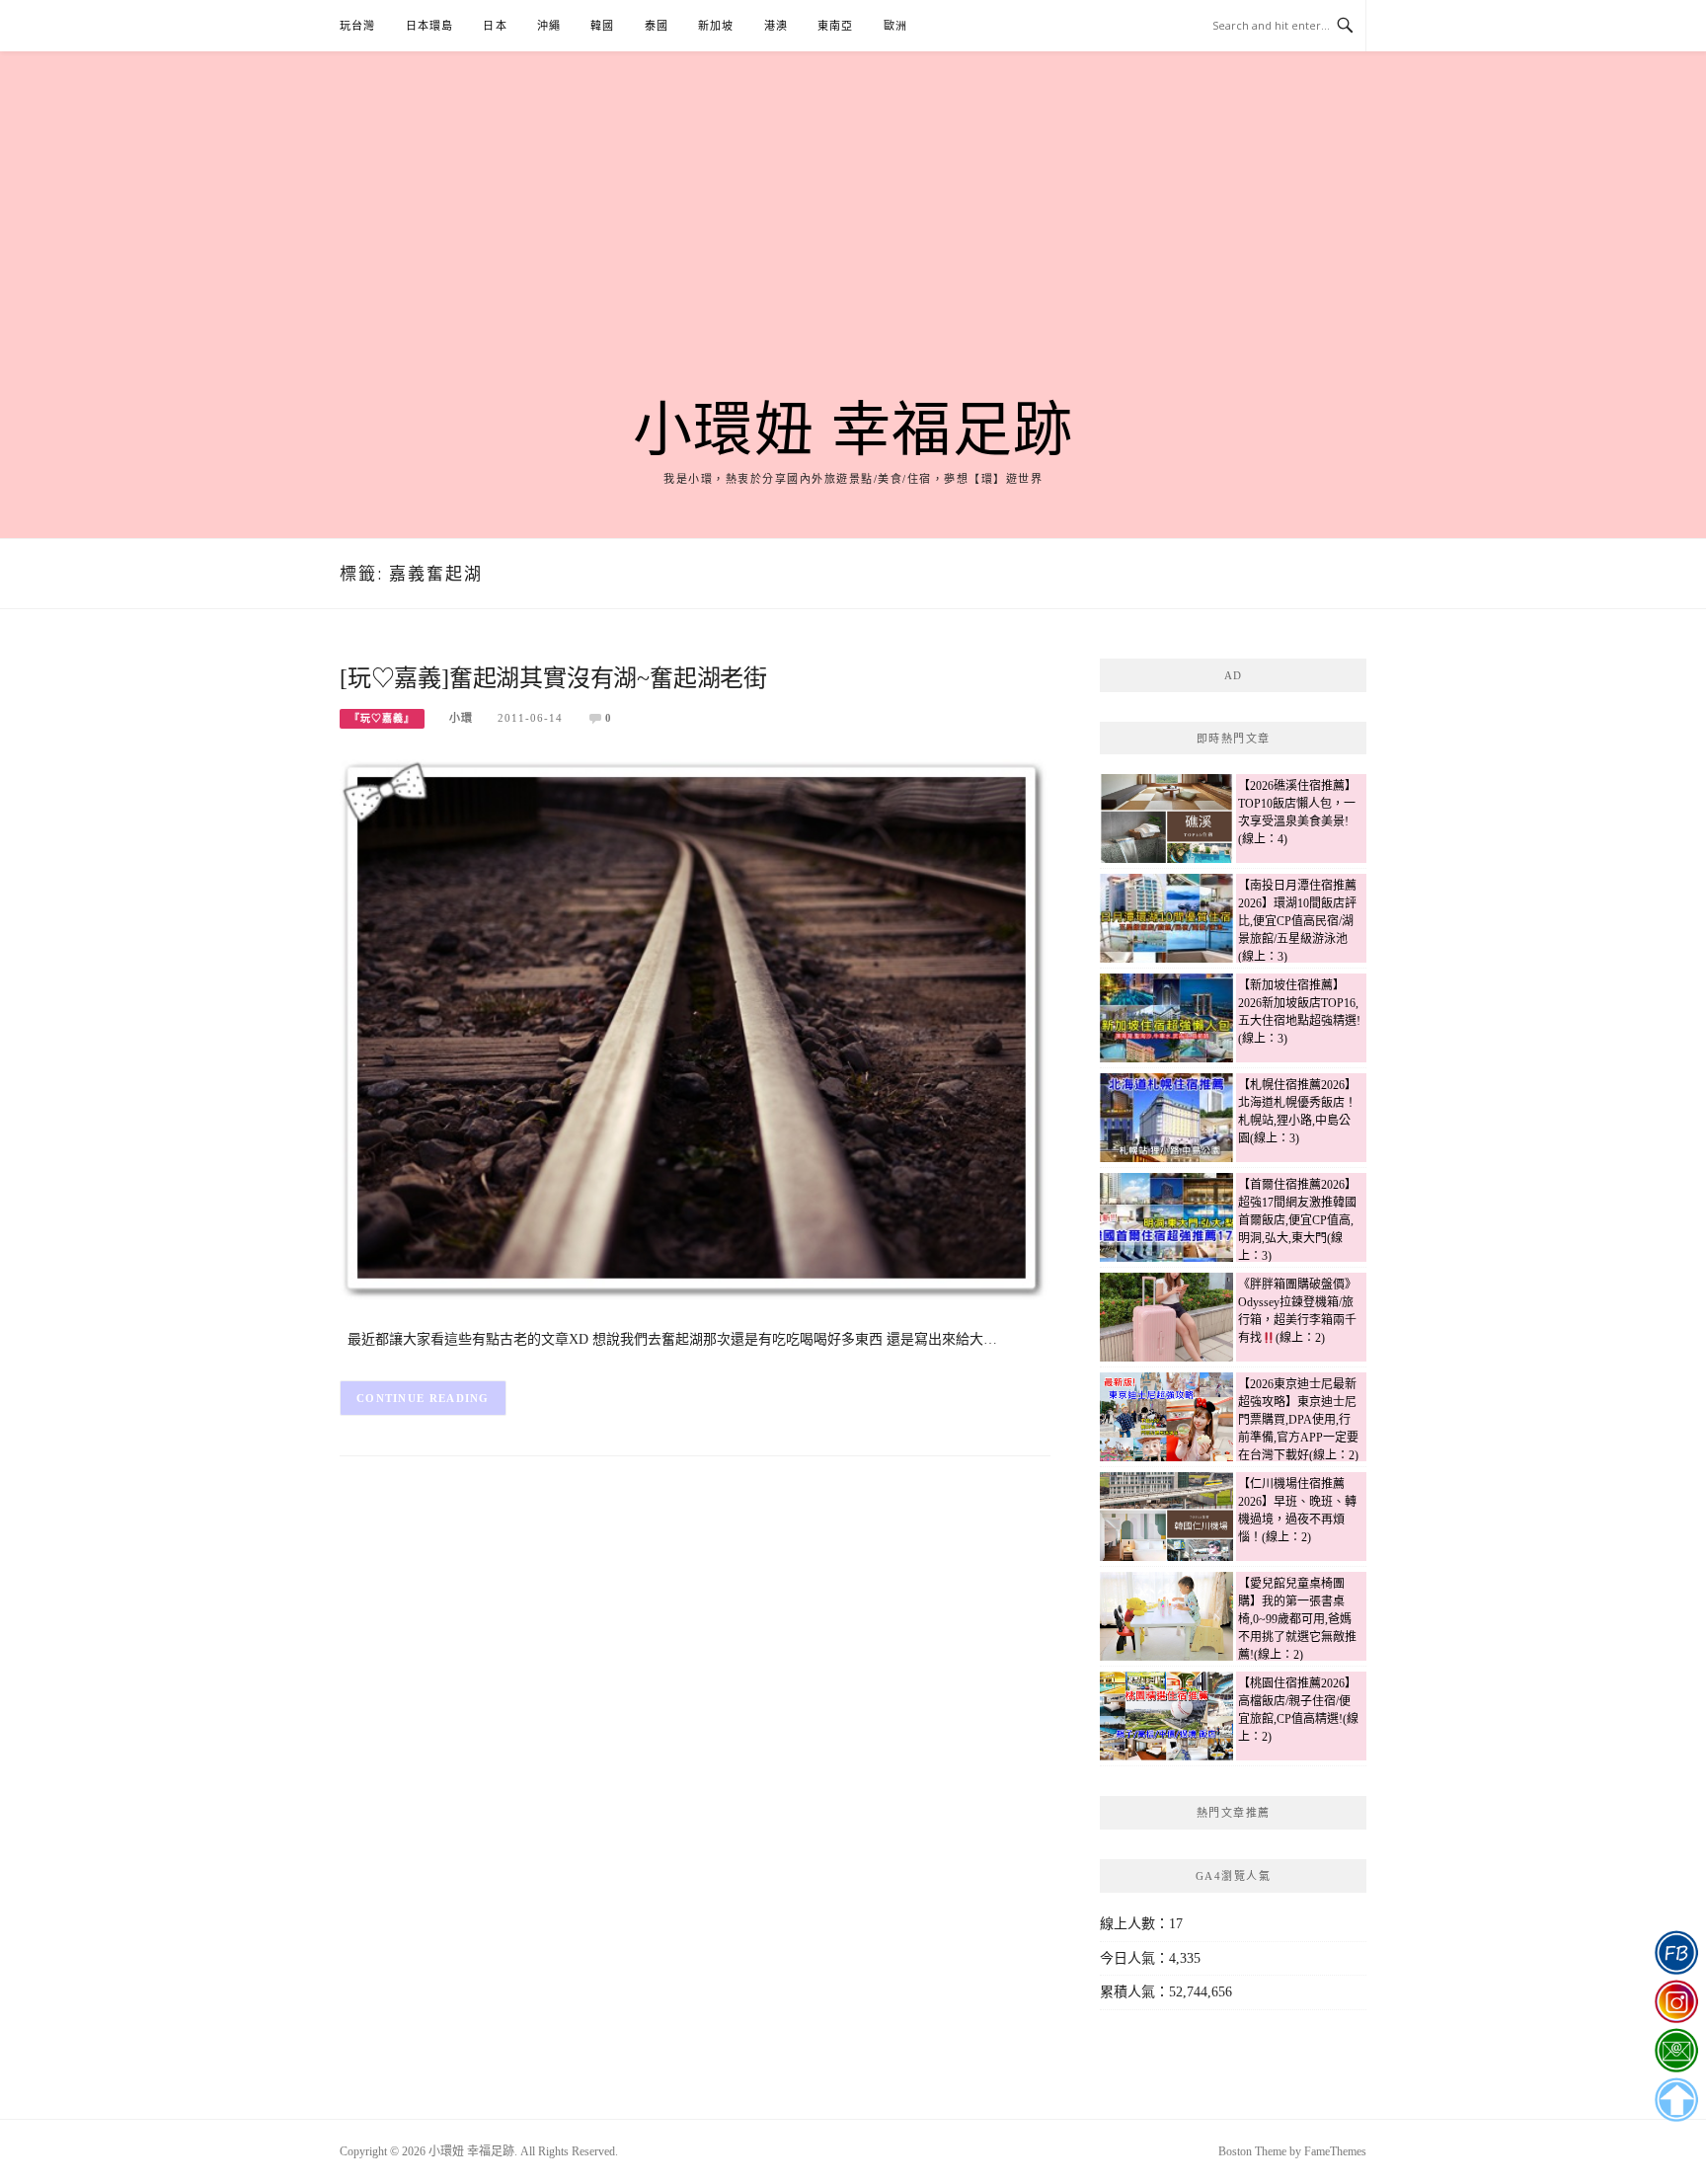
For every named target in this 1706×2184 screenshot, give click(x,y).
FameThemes (1335, 2151)
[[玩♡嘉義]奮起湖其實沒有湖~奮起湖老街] (695, 1030)
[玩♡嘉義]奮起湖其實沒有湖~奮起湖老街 (553, 678)
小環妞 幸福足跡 (853, 430)
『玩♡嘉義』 (382, 718)
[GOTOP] (1676, 2100)
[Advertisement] (853, 249)
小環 (461, 718)
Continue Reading (423, 1398)
